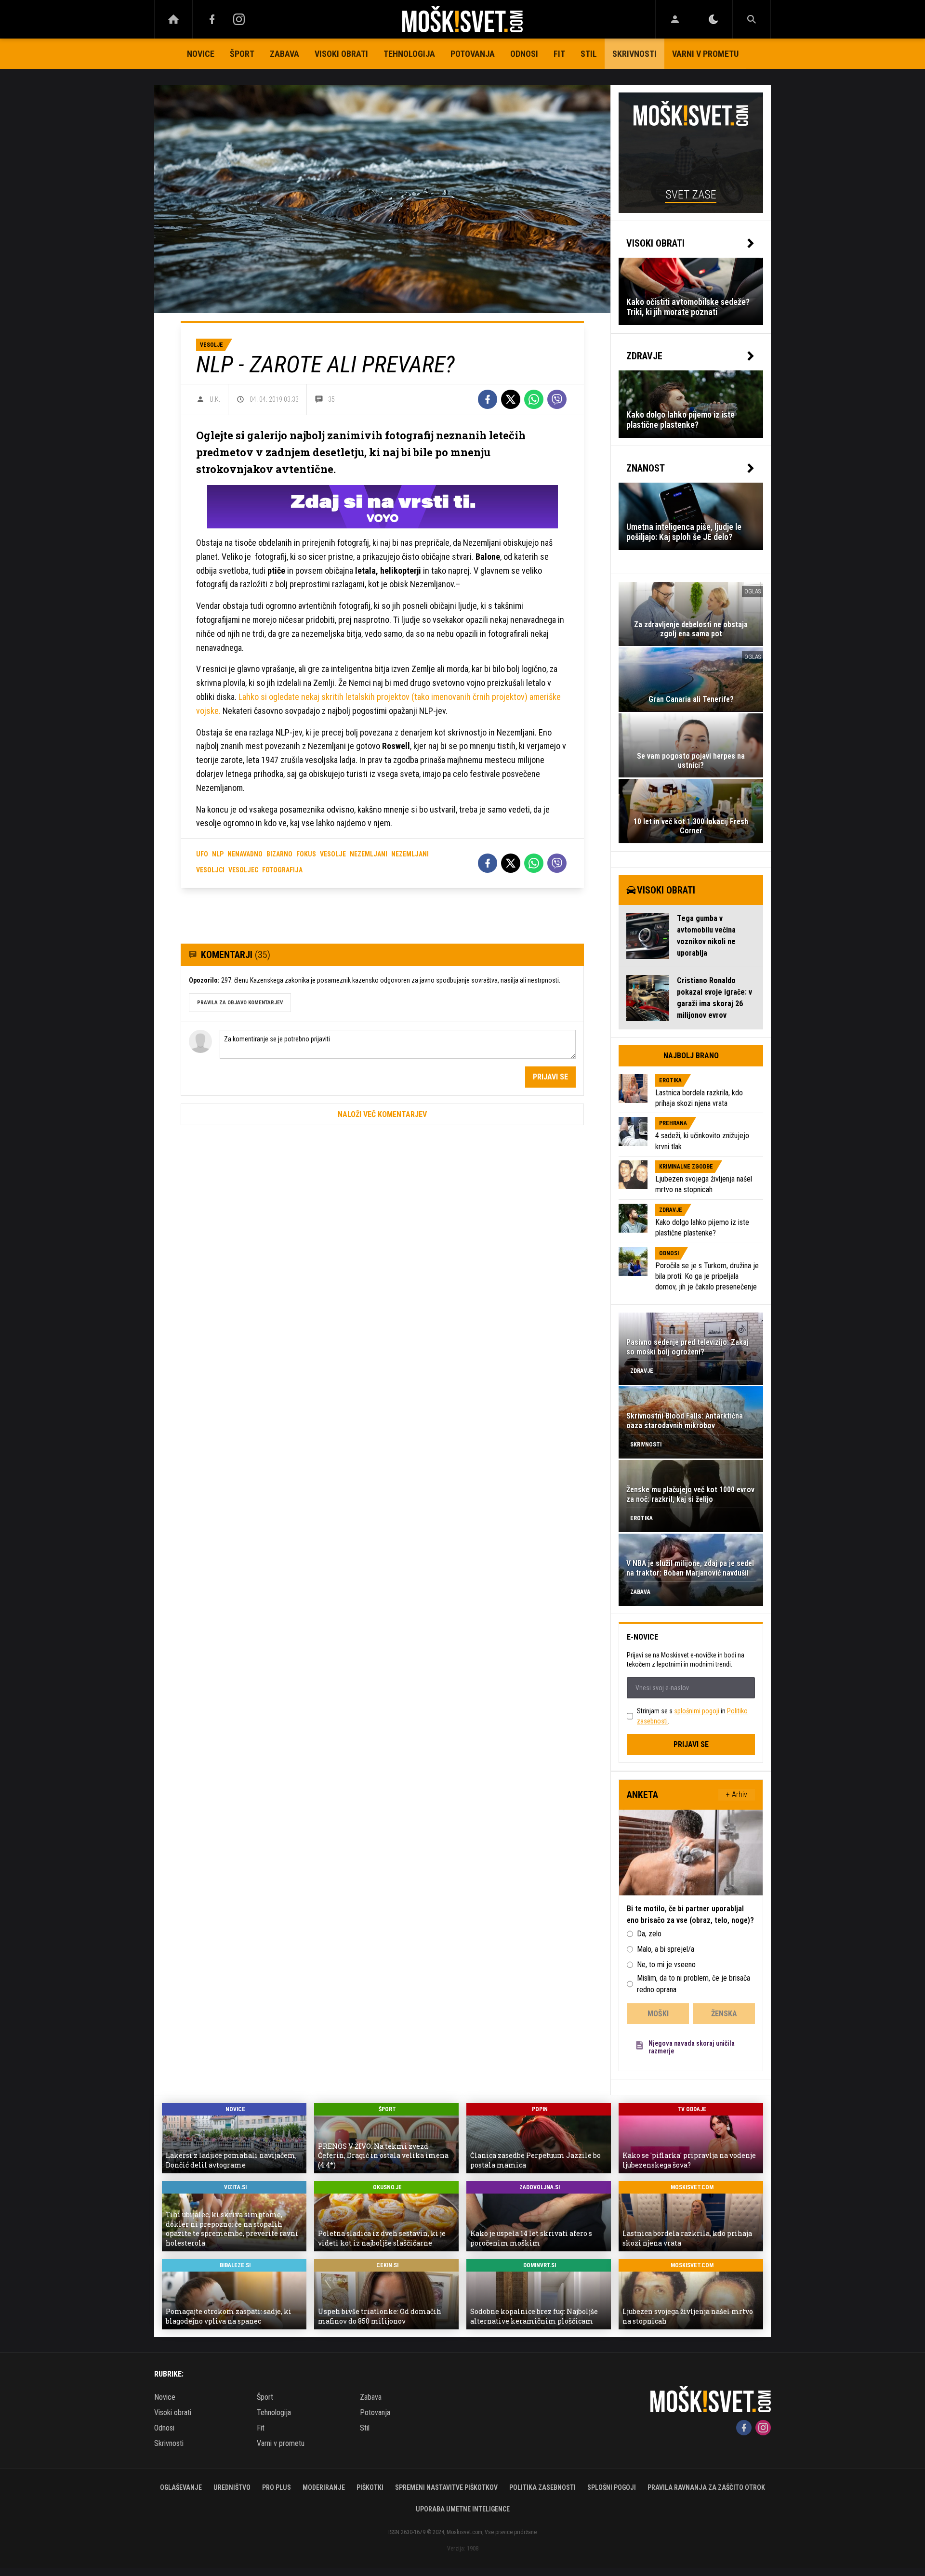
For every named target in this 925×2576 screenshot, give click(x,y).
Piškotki (370, 2487)
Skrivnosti (634, 54)
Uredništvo (232, 2487)
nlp (218, 854)
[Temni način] (713, 19)
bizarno (279, 854)
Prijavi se (550, 1077)
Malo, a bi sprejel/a (666, 1949)
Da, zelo (649, 1934)
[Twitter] (511, 399)
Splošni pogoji (612, 2487)
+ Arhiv (737, 1794)
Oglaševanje (181, 2487)
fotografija (282, 870)
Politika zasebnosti (542, 2487)
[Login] (675, 19)
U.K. (215, 399)
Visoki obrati (341, 54)
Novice (201, 54)
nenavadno (245, 854)
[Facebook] (212, 19)
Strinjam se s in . (692, 1716)
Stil (589, 54)
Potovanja (473, 54)
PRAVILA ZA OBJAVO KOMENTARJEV (240, 1003)
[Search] (752, 19)
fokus (306, 854)
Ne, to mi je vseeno (666, 1965)
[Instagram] (239, 19)
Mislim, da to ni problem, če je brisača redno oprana (694, 1984)
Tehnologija (409, 54)
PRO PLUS (277, 2487)
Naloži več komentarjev (382, 1114)
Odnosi (524, 54)
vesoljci (210, 870)
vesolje (333, 854)
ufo (202, 854)
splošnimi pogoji (697, 1711)
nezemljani (369, 854)
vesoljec (243, 870)
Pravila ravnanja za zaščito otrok (706, 2487)
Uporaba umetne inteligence (463, 2509)
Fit (559, 54)
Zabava (284, 54)
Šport (242, 54)
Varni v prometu (705, 54)
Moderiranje (324, 2487)
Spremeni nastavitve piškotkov (446, 2487)
